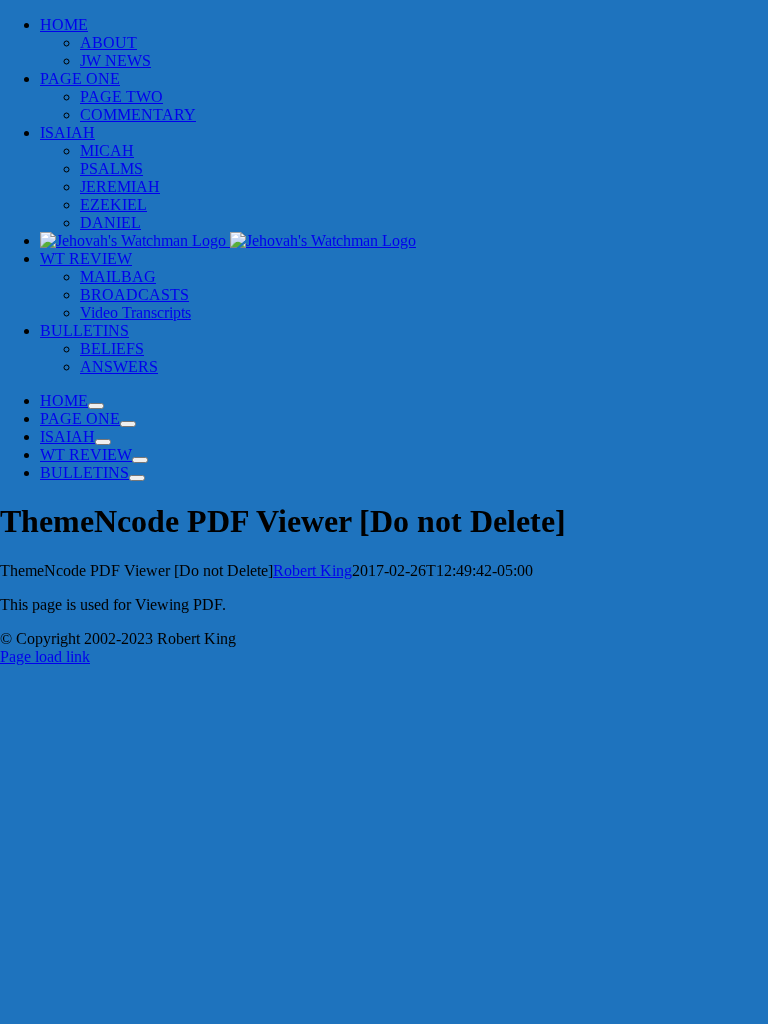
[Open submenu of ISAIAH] (103, 442)
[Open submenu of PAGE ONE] (128, 424)
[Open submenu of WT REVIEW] (140, 460)
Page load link (45, 656)
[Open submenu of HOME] (96, 406)
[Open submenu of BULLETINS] (137, 478)
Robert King (312, 570)
